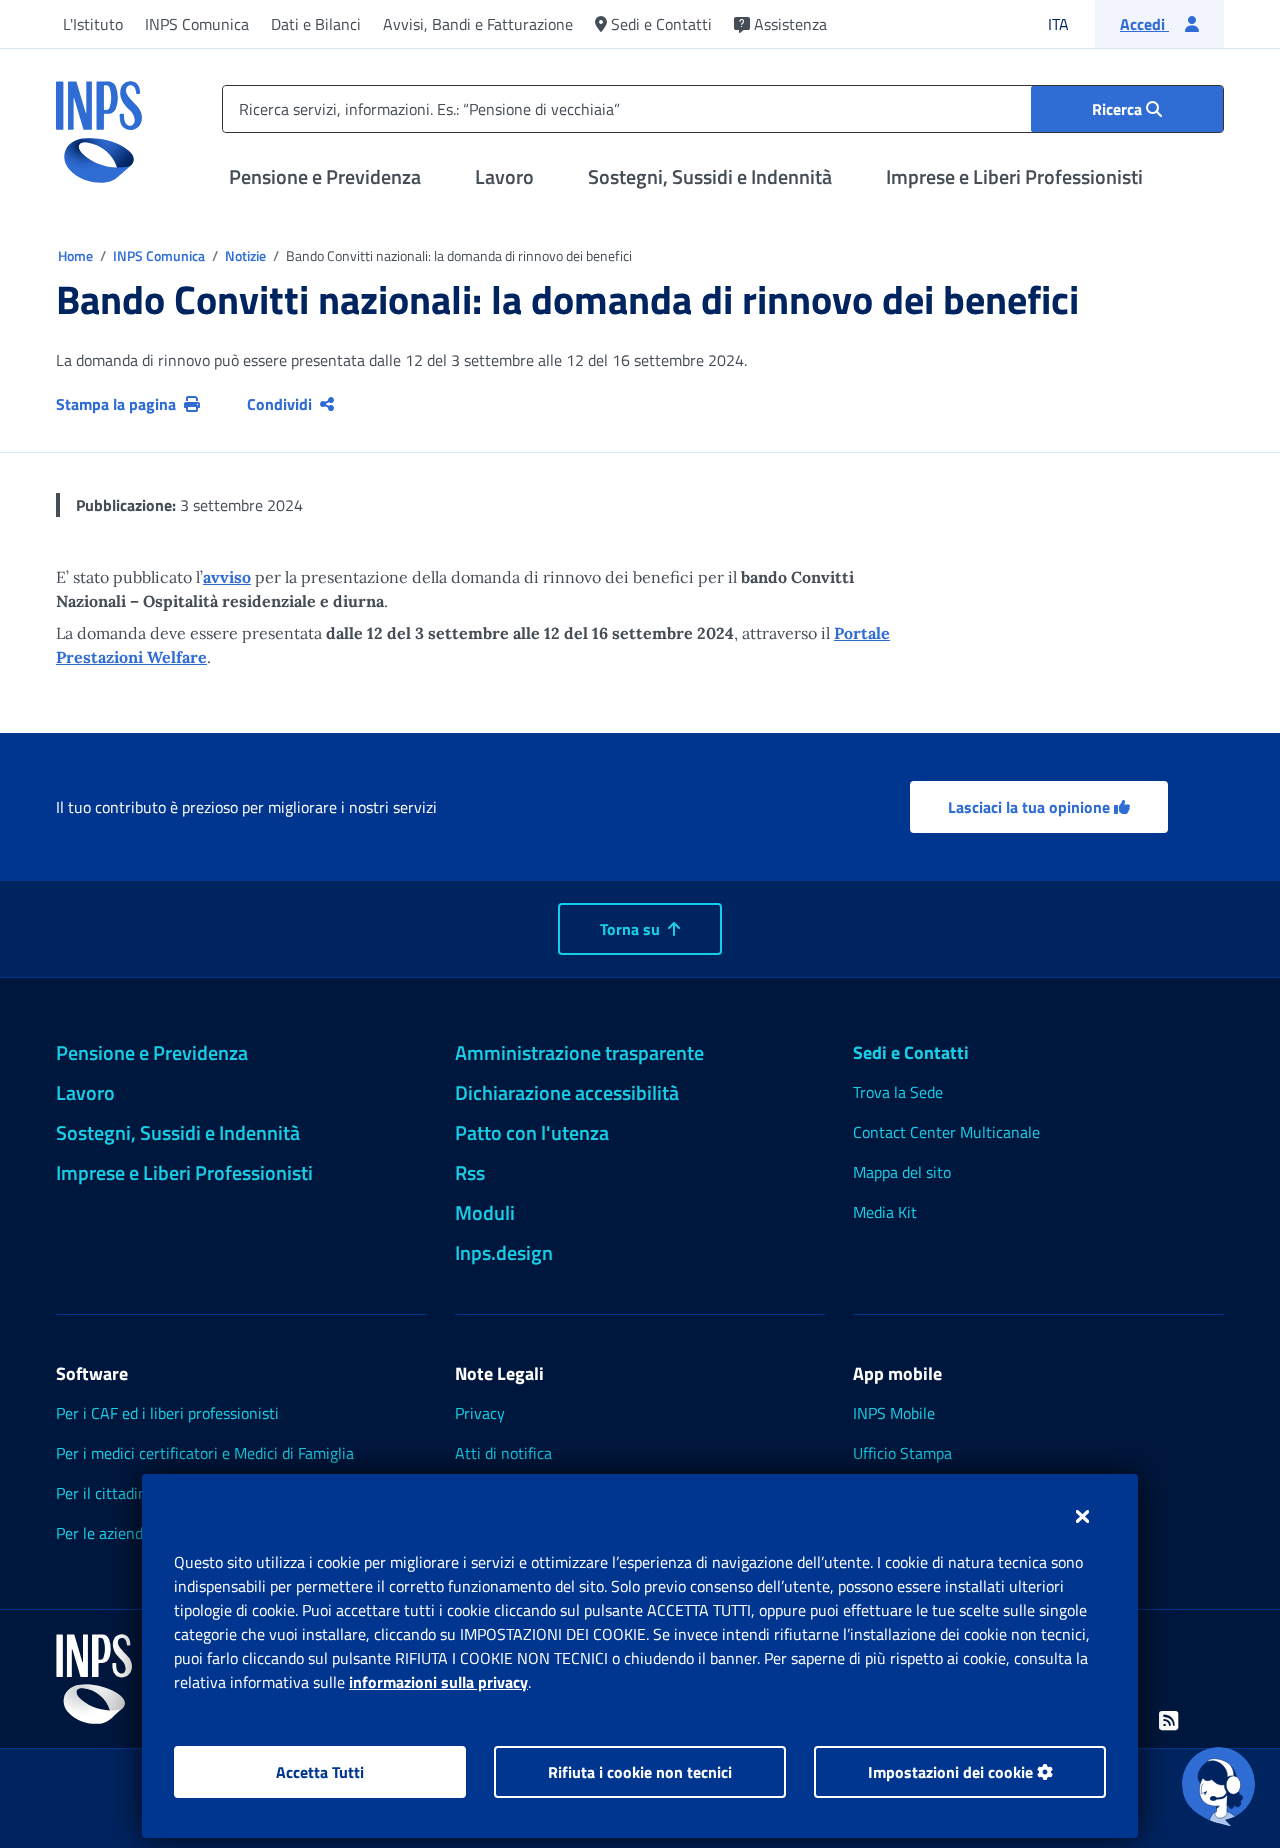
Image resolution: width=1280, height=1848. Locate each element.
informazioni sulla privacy (438, 1682)
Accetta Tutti (320, 1772)
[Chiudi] (1082, 1516)
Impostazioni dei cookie (952, 1772)
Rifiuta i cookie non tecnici (640, 1772)
